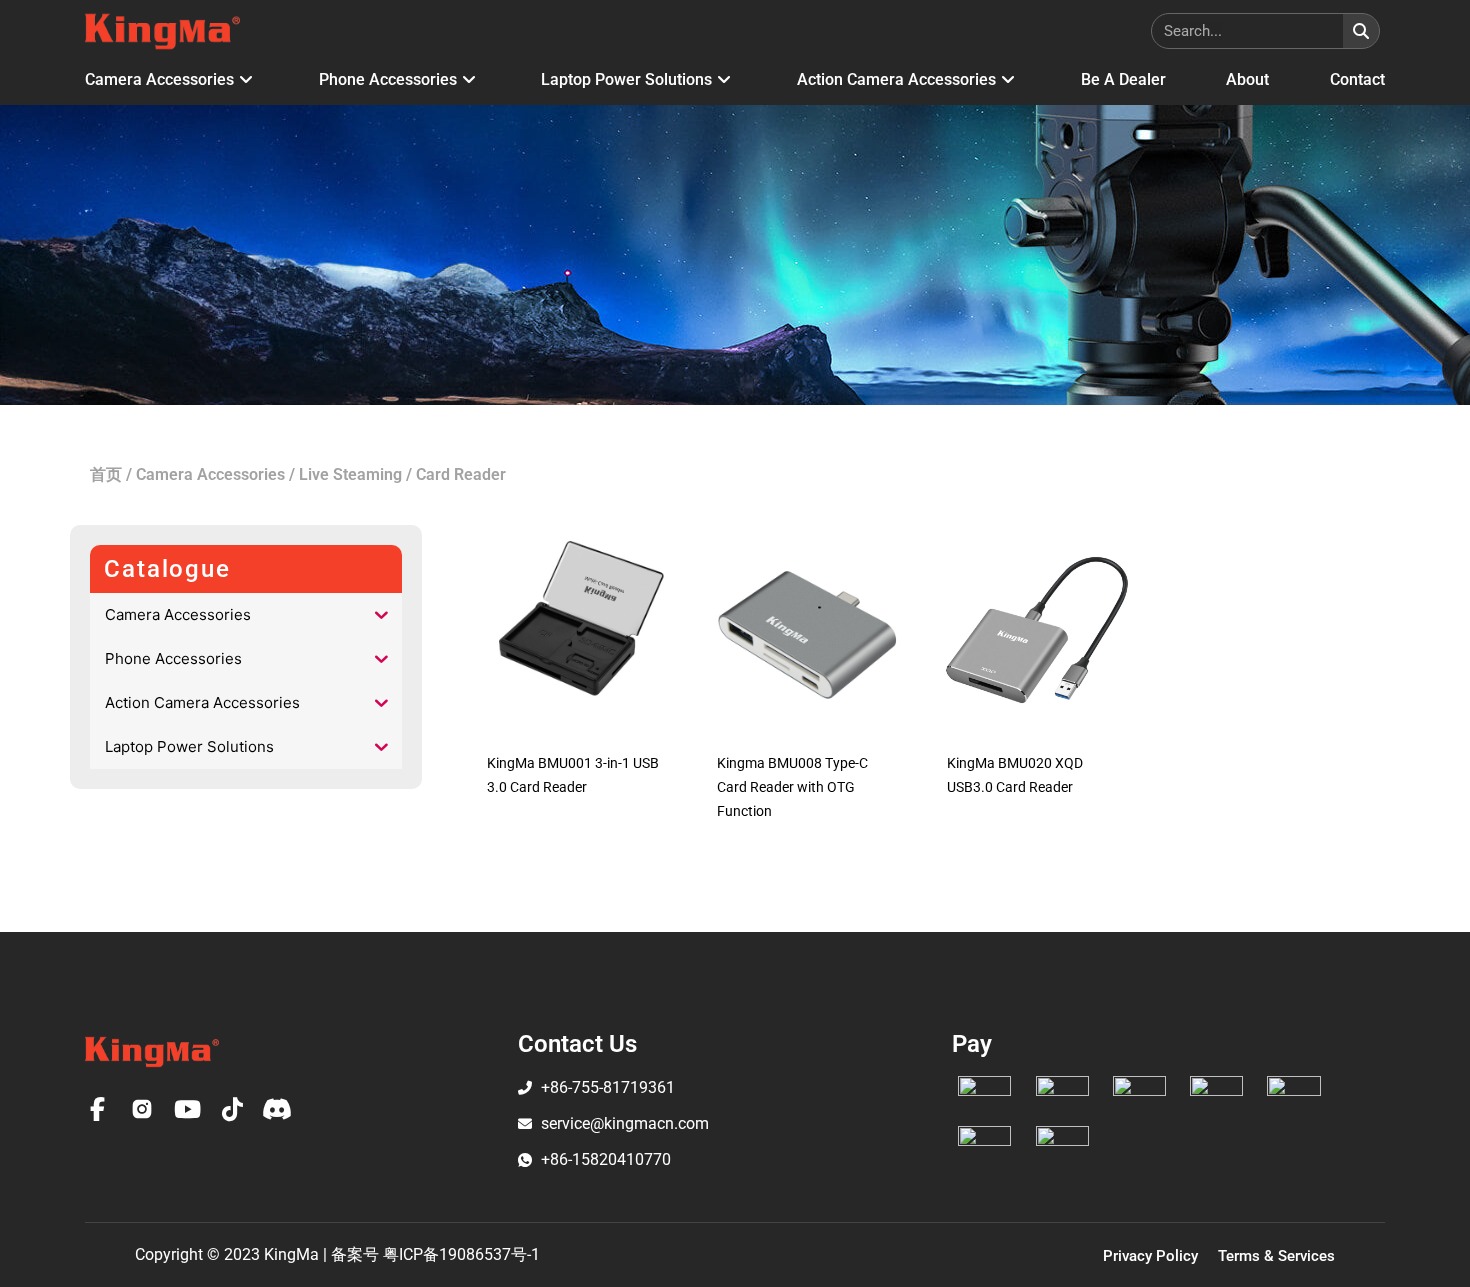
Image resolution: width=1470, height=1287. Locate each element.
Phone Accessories (388, 79)
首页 (106, 474)
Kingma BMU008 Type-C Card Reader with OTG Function (792, 787)
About (1247, 79)
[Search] (1361, 31)
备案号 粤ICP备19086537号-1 (435, 1254)
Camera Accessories (159, 79)
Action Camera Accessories (896, 79)
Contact (1357, 79)
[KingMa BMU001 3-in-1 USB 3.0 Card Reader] (577, 630)
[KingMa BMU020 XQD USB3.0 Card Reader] (1037, 630)
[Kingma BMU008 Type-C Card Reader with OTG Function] (807, 630)
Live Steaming (350, 474)
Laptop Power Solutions (626, 79)
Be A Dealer (1123, 79)
